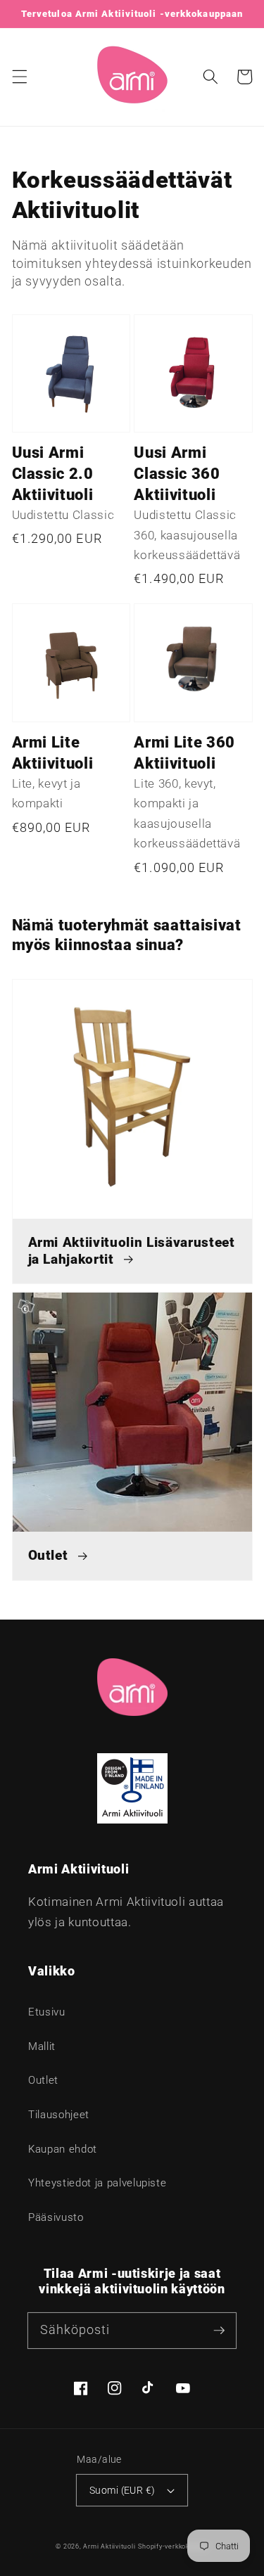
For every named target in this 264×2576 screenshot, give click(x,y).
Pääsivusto (56, 2217)
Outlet (43, 2080)
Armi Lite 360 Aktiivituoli (184, 753)
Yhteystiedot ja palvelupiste (97, 2183)
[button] (19, 77)
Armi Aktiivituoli (109, 2546)
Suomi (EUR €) (122, 2490)
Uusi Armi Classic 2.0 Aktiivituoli (53, 474)
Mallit (42, 2046)
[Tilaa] (219, 2330)
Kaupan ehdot (63, 2149)
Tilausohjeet (59, 2115)
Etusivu (47, 2012)
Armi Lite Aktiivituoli (53, 753)
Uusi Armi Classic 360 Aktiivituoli (177, 474)
